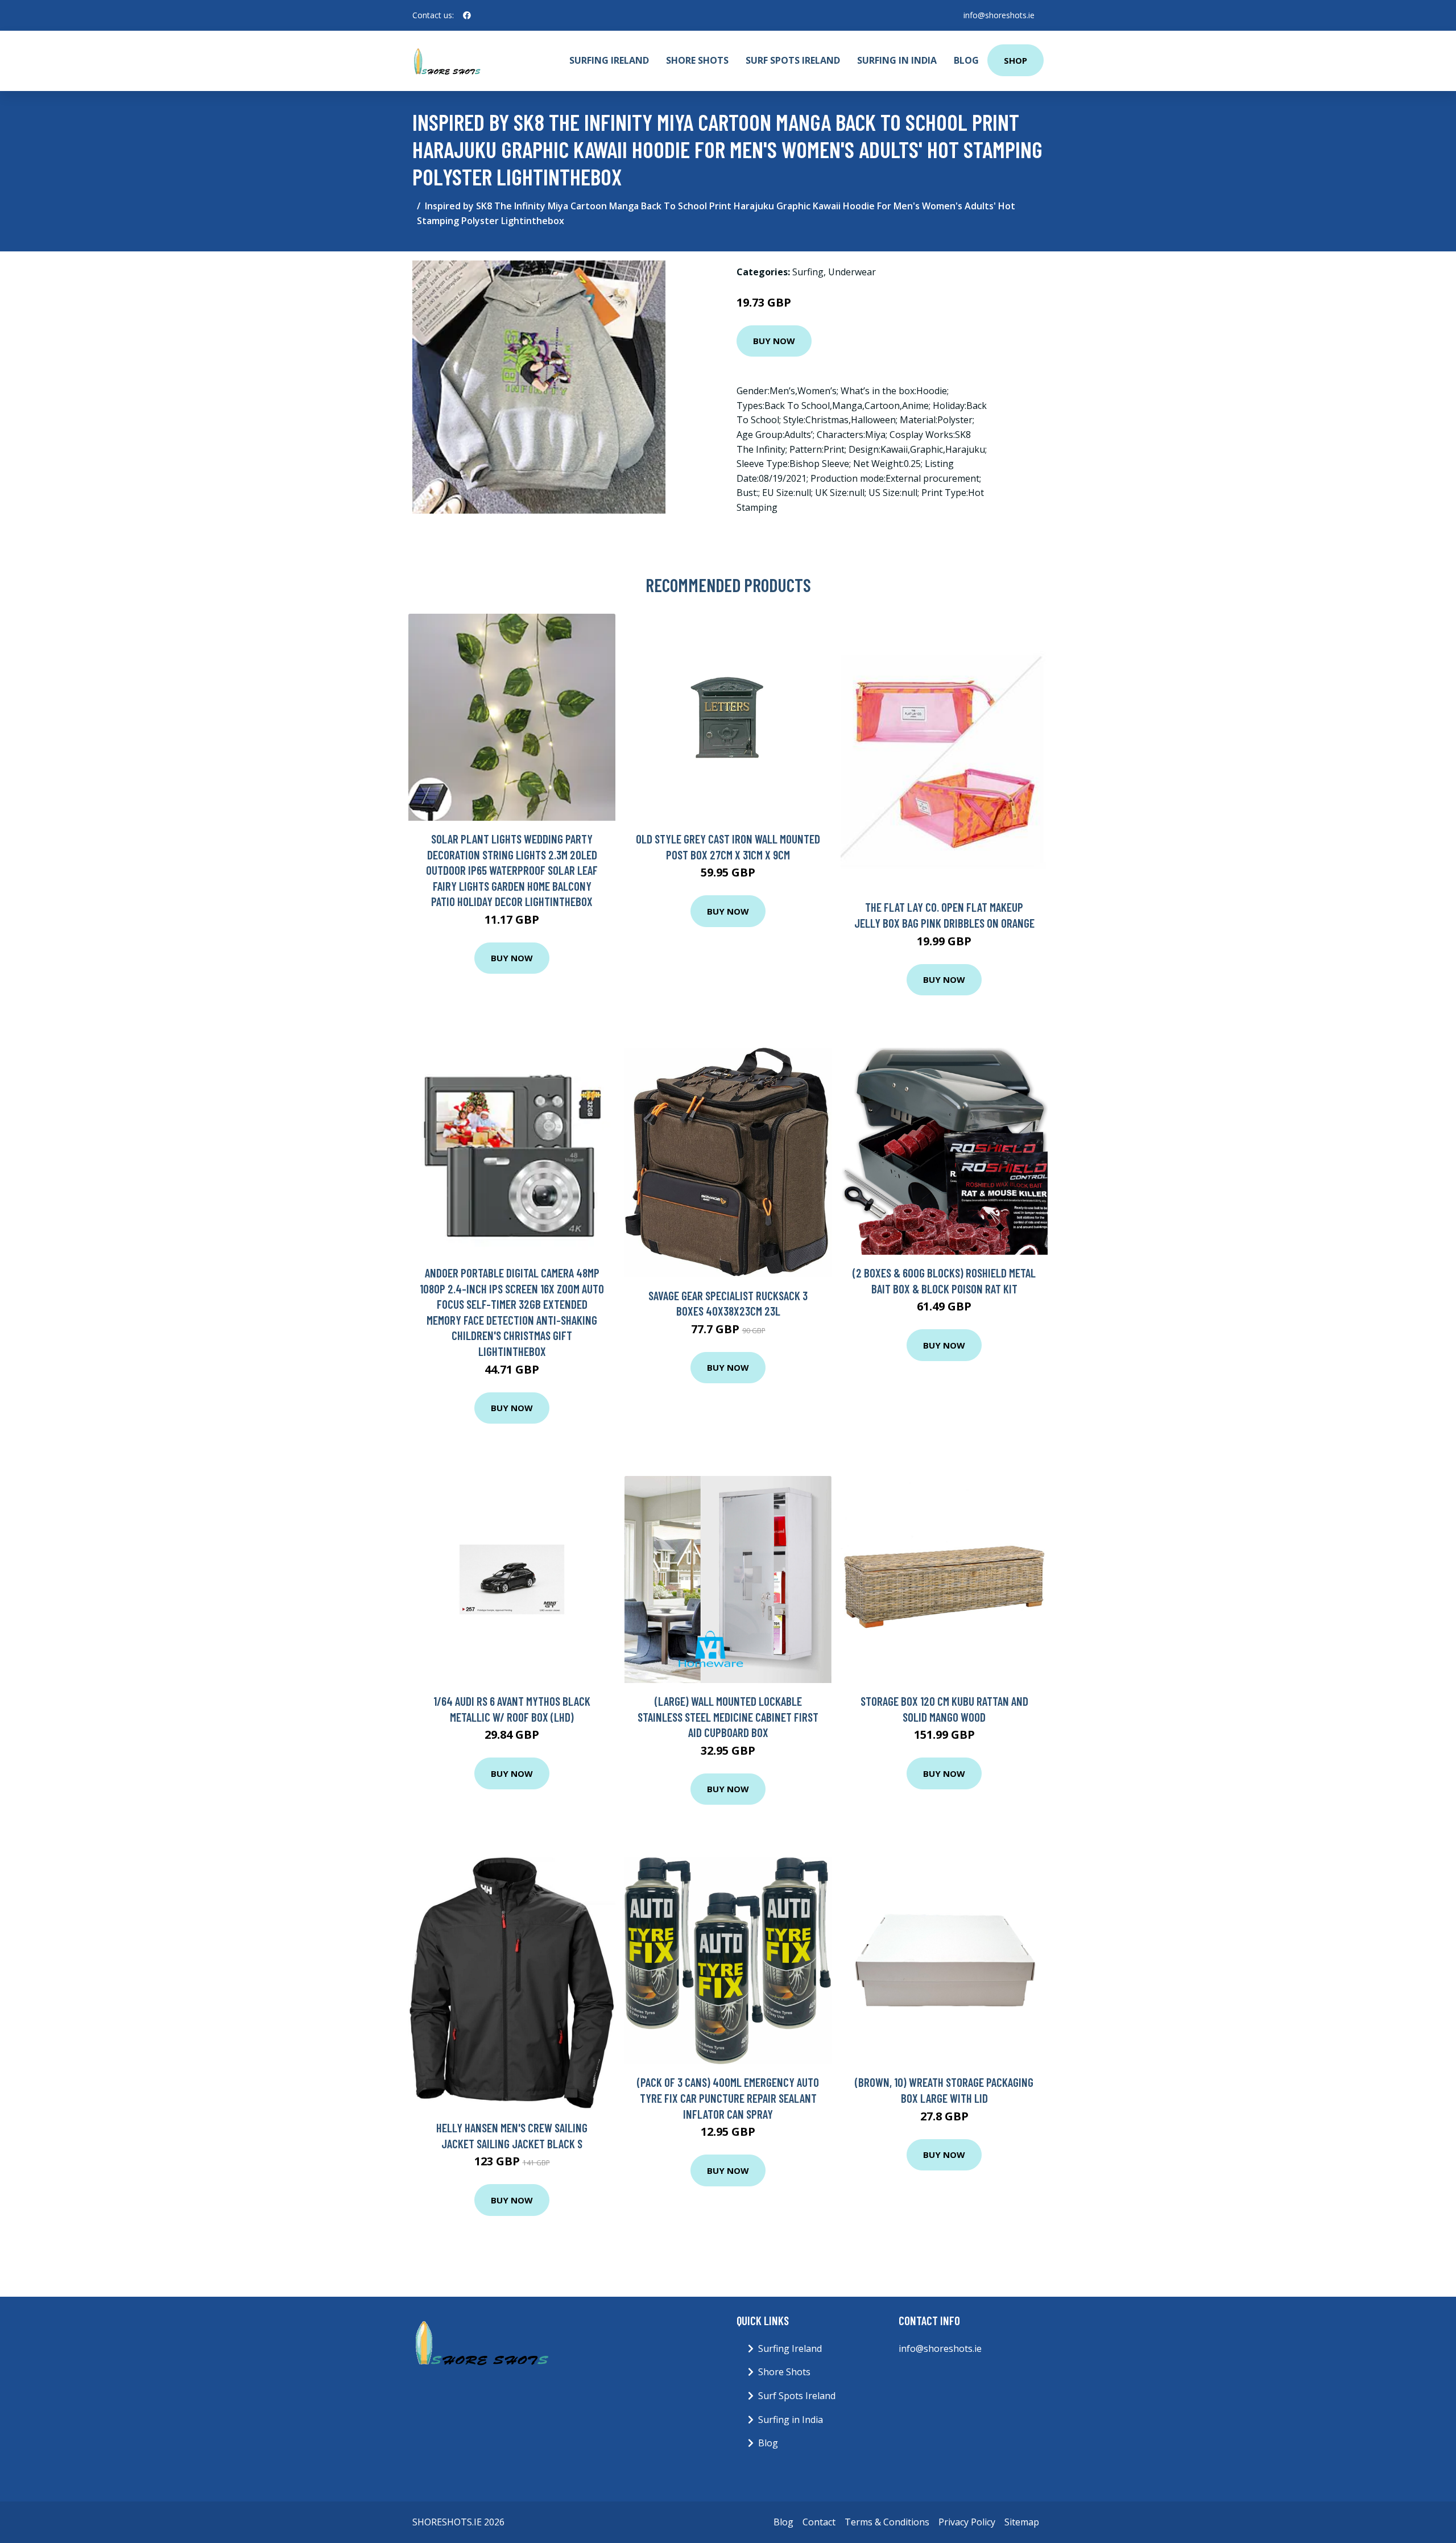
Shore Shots (697, 60)
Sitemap (1022, 2522)
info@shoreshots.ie (999, 15)
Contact (819, 2522)
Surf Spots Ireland (793, 60)
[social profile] (467, 15)
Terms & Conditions (887, 2522)
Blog (966, 60)
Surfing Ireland (609, 60)
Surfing (808, 272)
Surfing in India (897, 60)
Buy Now (774, 341)
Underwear (852, 272)
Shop (1016, 60)
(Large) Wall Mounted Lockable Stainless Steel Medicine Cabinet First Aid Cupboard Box (728, 1717)
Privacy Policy (967, 2522)
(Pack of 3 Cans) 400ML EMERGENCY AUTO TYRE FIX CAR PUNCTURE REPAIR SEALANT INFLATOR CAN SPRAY (728, 2098)
